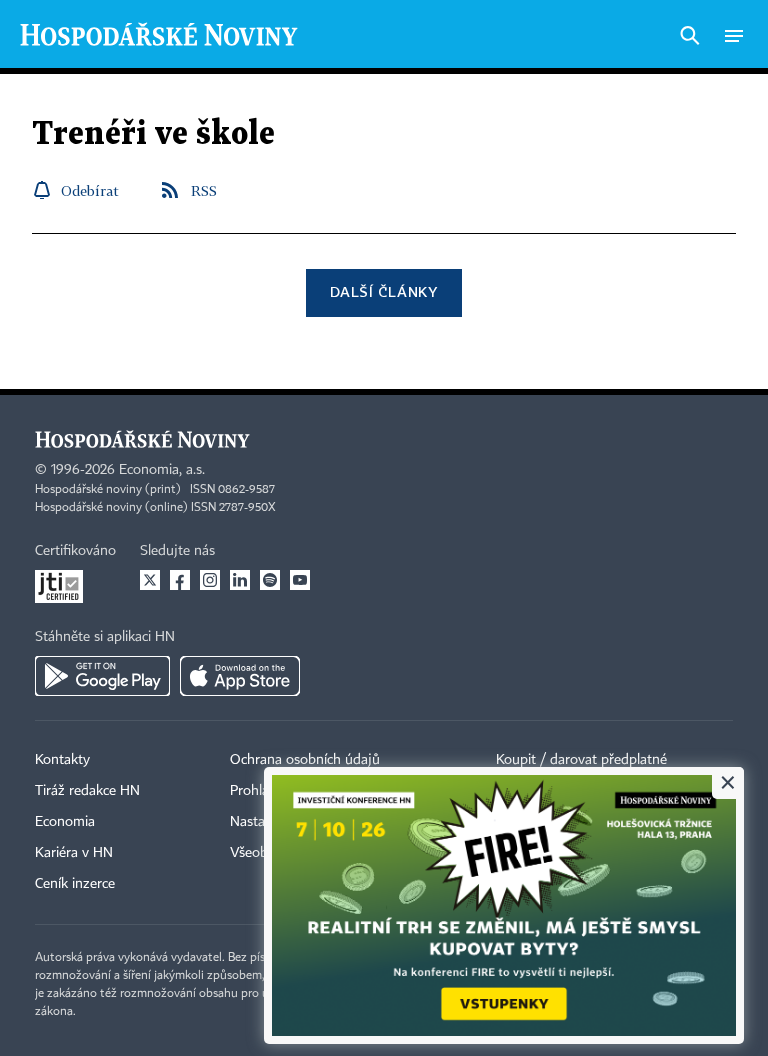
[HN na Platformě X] (150, 580)
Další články (383, 291)
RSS (204, 190)
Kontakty (62, 760)
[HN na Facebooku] (180, 580)
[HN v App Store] (240, 676)
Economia (65, 822)
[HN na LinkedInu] (240, 580)
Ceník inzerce (75, 884)
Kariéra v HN (74, 853)
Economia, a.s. (162, 470)
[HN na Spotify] (270, 580)
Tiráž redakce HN (87, 791)
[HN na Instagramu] (210, 580)
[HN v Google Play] (102, 676)
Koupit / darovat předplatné (581, 760)
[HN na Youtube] (300, 580)
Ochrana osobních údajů (305, 760)
